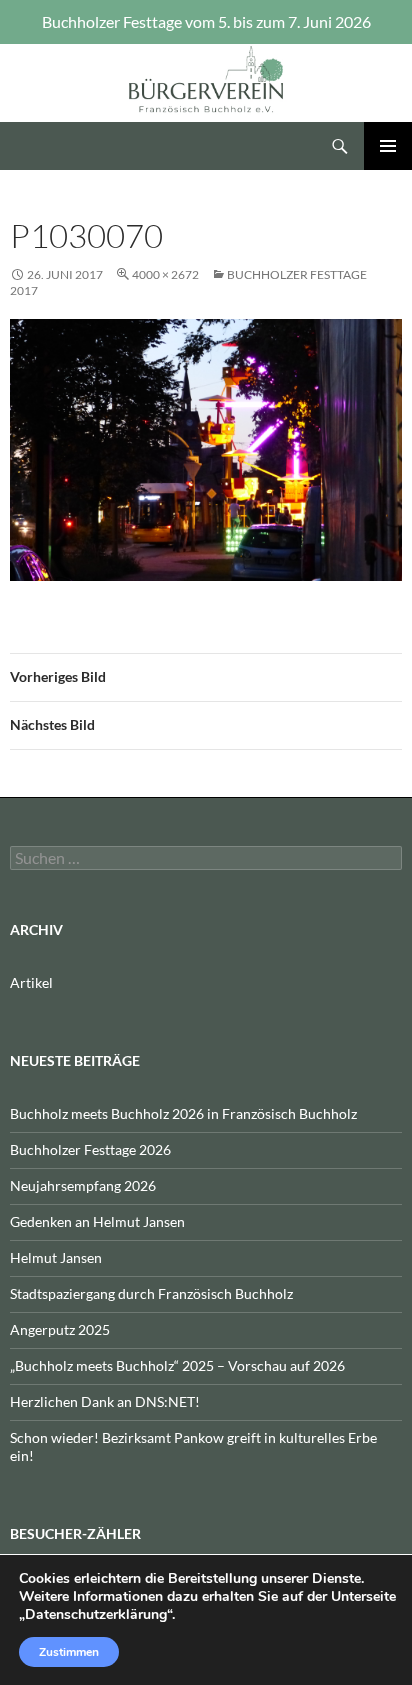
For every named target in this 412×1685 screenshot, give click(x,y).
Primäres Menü (388, 146)
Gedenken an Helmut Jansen (97, 1221)
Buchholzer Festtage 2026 (90, 1149)
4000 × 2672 (165, 274)
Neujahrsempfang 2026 (83, 1185)
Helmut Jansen (56, 1257)
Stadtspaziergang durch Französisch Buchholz (151, 1293)
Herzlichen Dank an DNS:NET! (105, 1401)
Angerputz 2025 (60, 1329)
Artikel (31, 982)
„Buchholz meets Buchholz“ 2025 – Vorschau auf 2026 (177, 1365)
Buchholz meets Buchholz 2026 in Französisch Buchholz (183, 1113)
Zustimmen (69, 1652)
